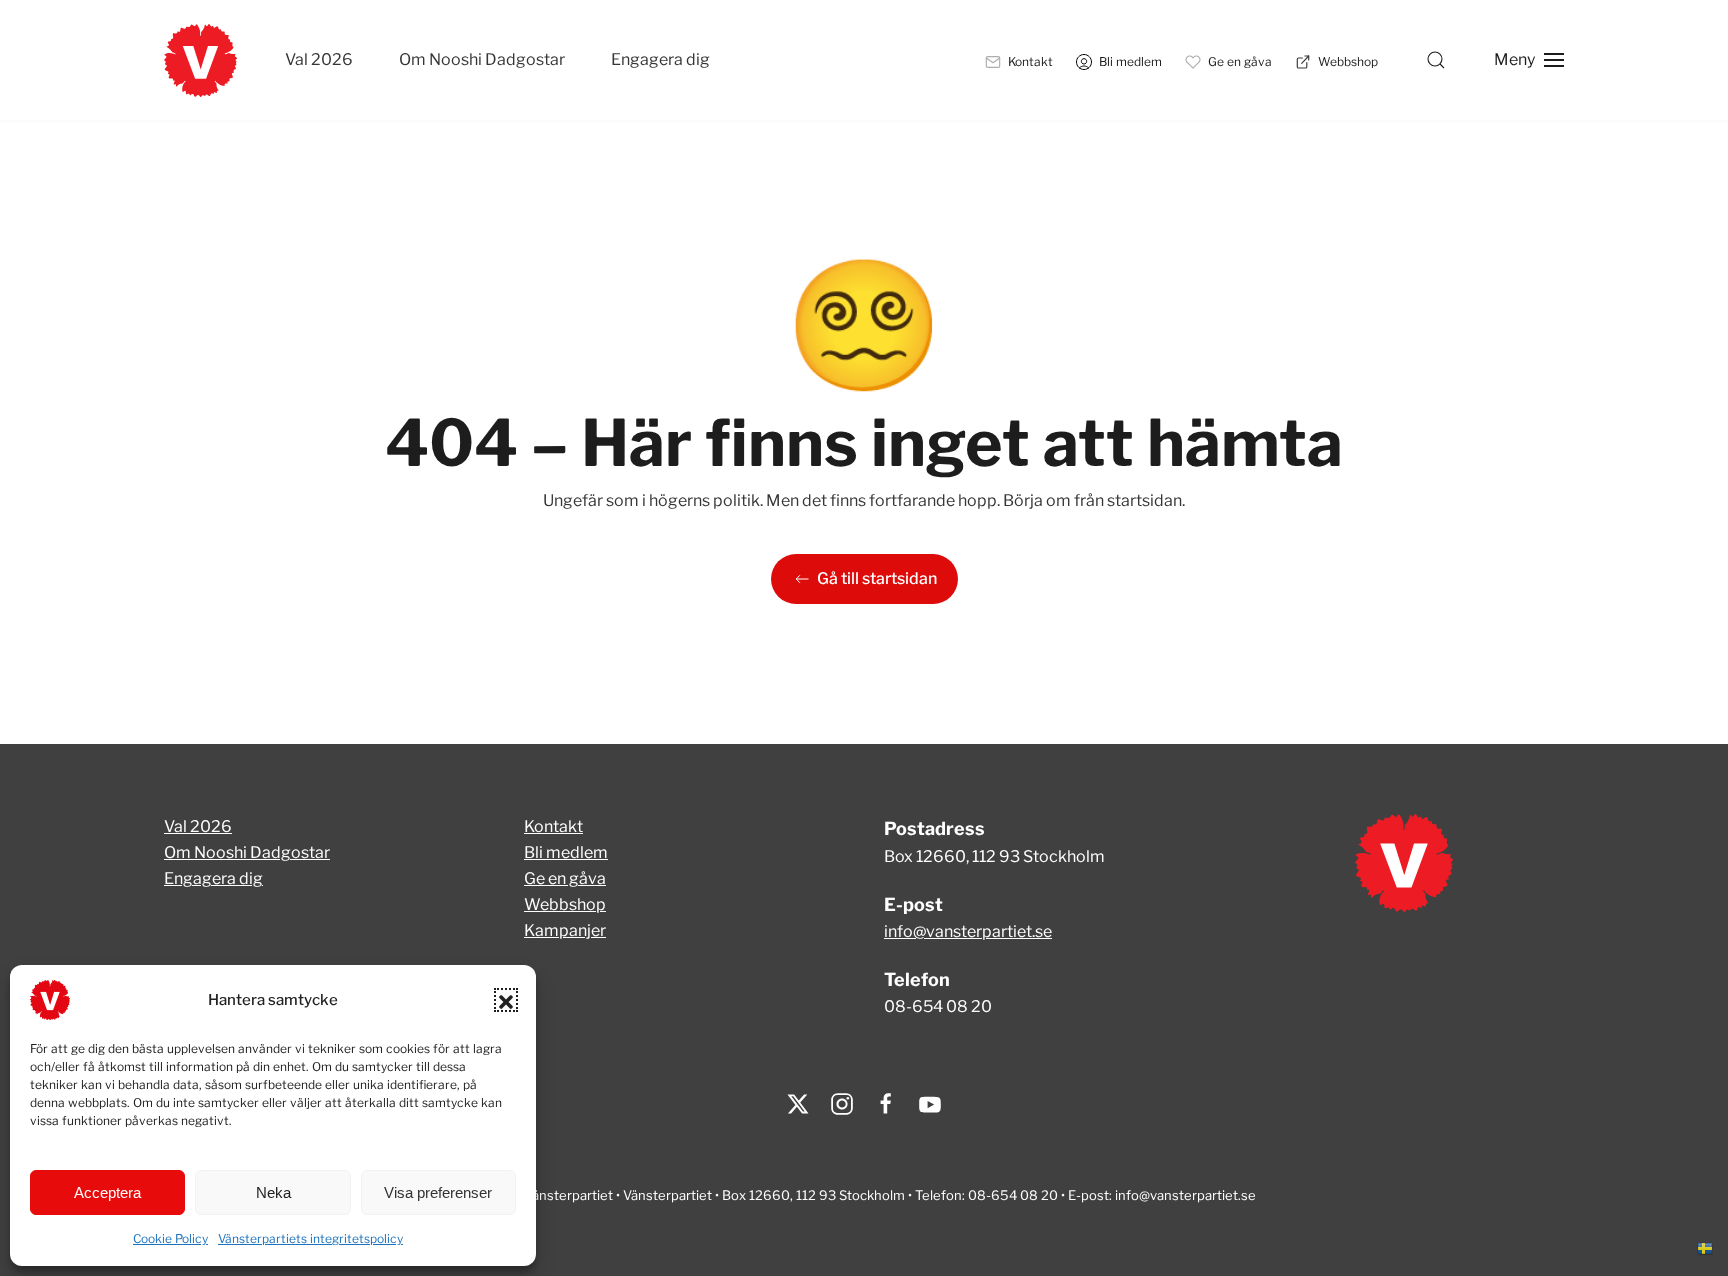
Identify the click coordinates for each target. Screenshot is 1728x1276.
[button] (506, 1000)
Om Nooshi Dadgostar (482, 59)
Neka (273, 1192)
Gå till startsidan (877, 578)
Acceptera (107, 1192)
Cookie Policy (170, 1238)
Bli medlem (566, 852)
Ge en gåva (565, 878)
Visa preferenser (438, 1192)
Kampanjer (565, 930)
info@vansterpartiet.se (968, 931)
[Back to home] (200, 60)
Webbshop (565, 904)
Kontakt (553, 826)
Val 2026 (319, 59)
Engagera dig (660, 59)
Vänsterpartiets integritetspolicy (310, 1238)
